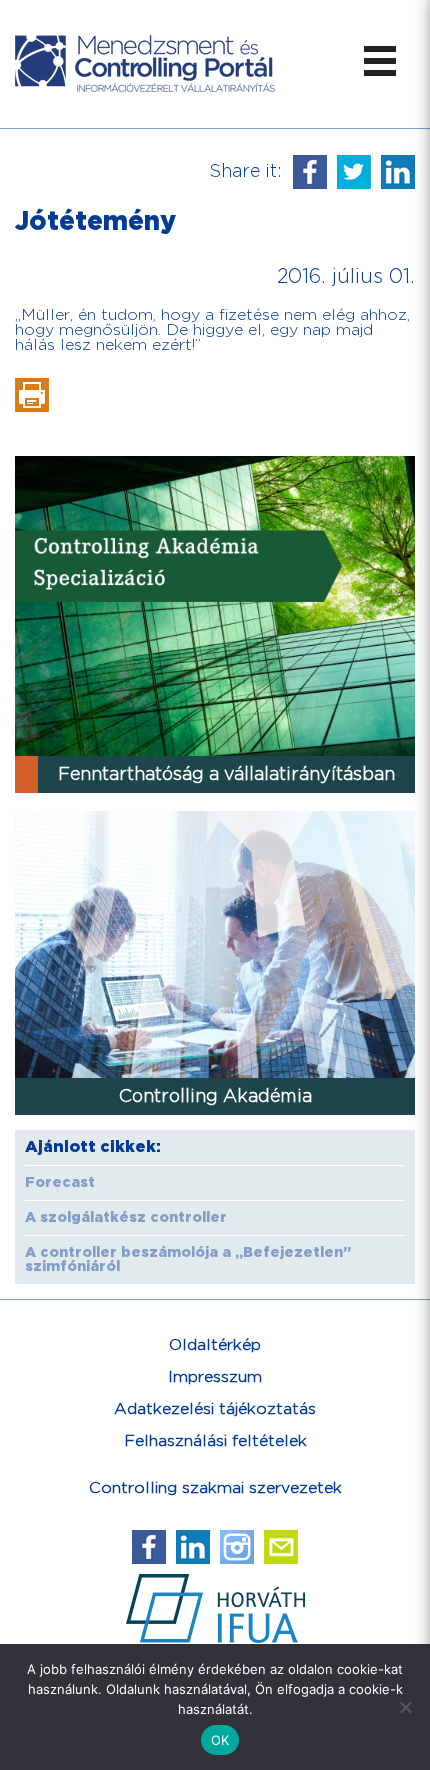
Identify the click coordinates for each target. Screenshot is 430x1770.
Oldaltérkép (215, 1345)
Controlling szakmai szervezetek (215, 1488)
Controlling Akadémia (215, 1096)
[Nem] (405, 1707)
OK (220, 1740)
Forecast (60, 1183)
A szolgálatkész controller (126, 1218)
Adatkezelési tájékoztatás (215, 1409)
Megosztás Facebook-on (310, 172)
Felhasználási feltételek (215, 1441)
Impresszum (215, 1377)
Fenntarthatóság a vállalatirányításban (226, 774)
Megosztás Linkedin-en (398, 172)
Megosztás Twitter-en (354, 172)
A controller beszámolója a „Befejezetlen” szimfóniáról (188, 1260)
